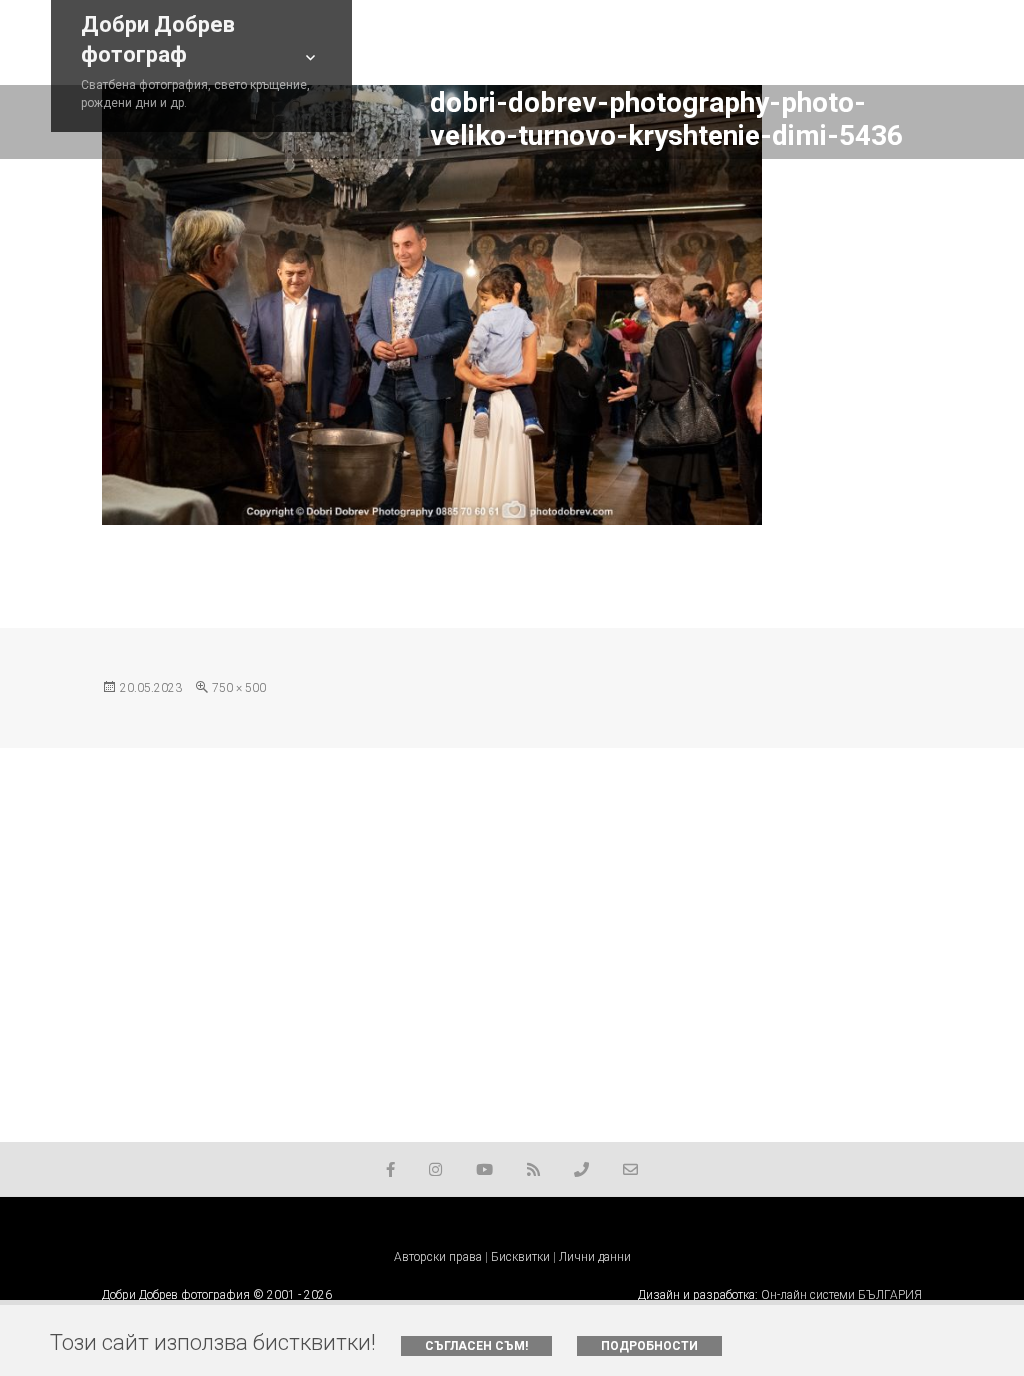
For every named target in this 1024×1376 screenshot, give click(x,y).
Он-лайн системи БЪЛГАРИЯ (841, 1295)
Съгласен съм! (476, 1346)
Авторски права (438, 1257)
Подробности (649, 1346)
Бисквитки (520, 1257)
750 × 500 (239, 688)
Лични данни (595, 1257)
